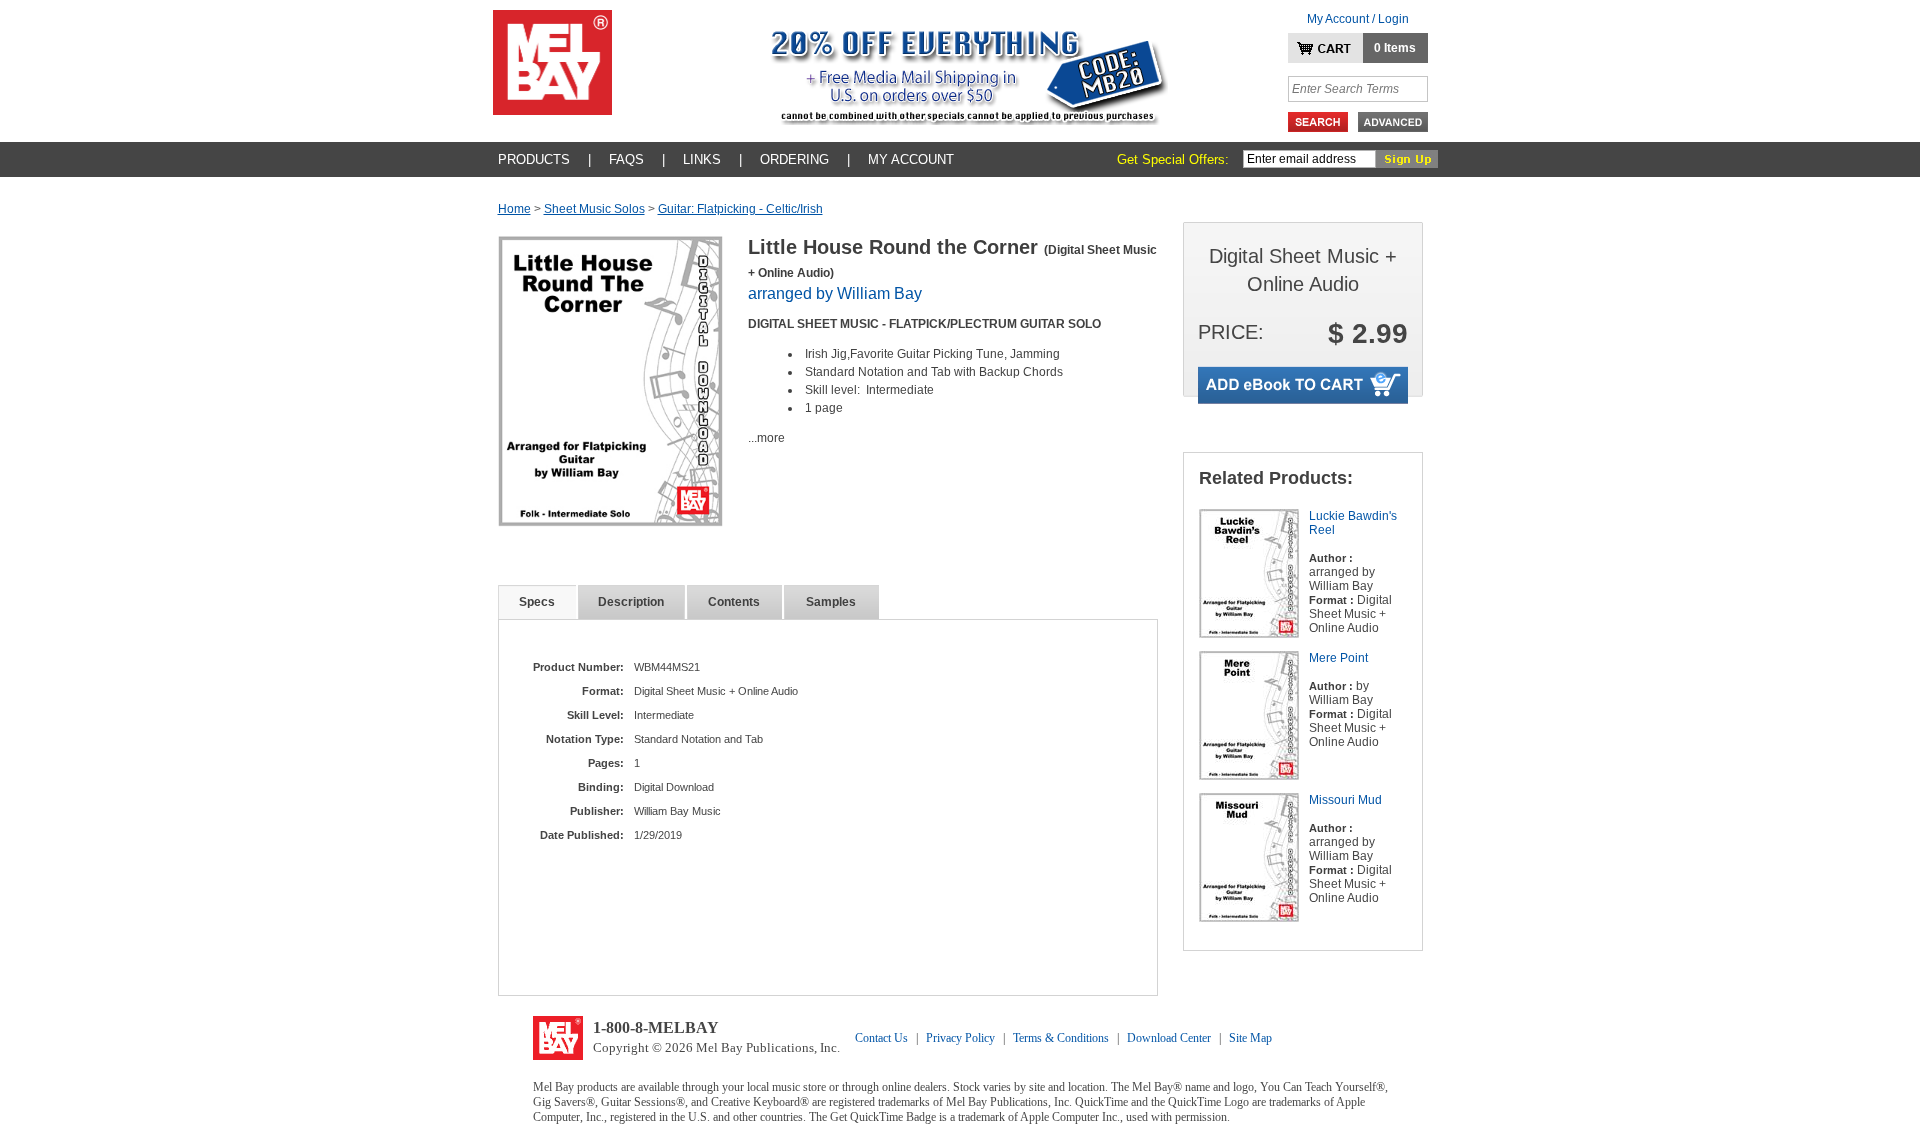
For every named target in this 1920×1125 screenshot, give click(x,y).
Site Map (1250, 1038)
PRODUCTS (534, 159)
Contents (734, 602)
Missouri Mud (1345, 800)
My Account (911, 159)
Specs (537, 602)
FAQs (626, 159)
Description (631, 602)
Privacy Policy (960, 1038)
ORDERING (794, 159)
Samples (831, 602)
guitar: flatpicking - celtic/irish (740, 209)
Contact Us (881, 1038)
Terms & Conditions (1061, 1038)
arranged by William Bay (835, 293)
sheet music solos (594, 209)
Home (514, 209)
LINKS (702, 159)
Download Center (1169, 1038)
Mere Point (1338, 658)
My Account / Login (1358, 19)
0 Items (1395, 48)
